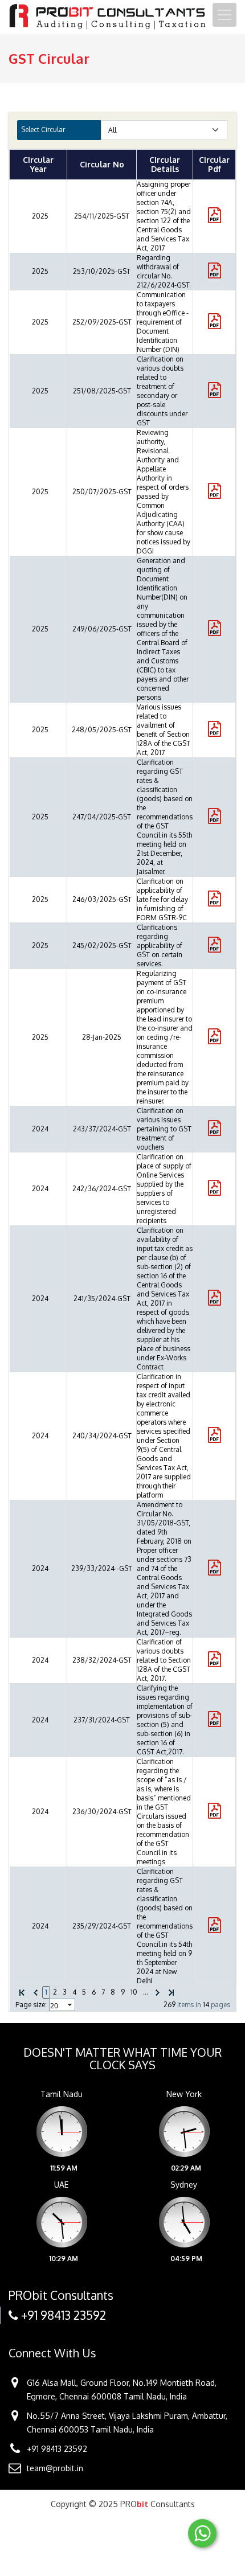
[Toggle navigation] (224, 15)
